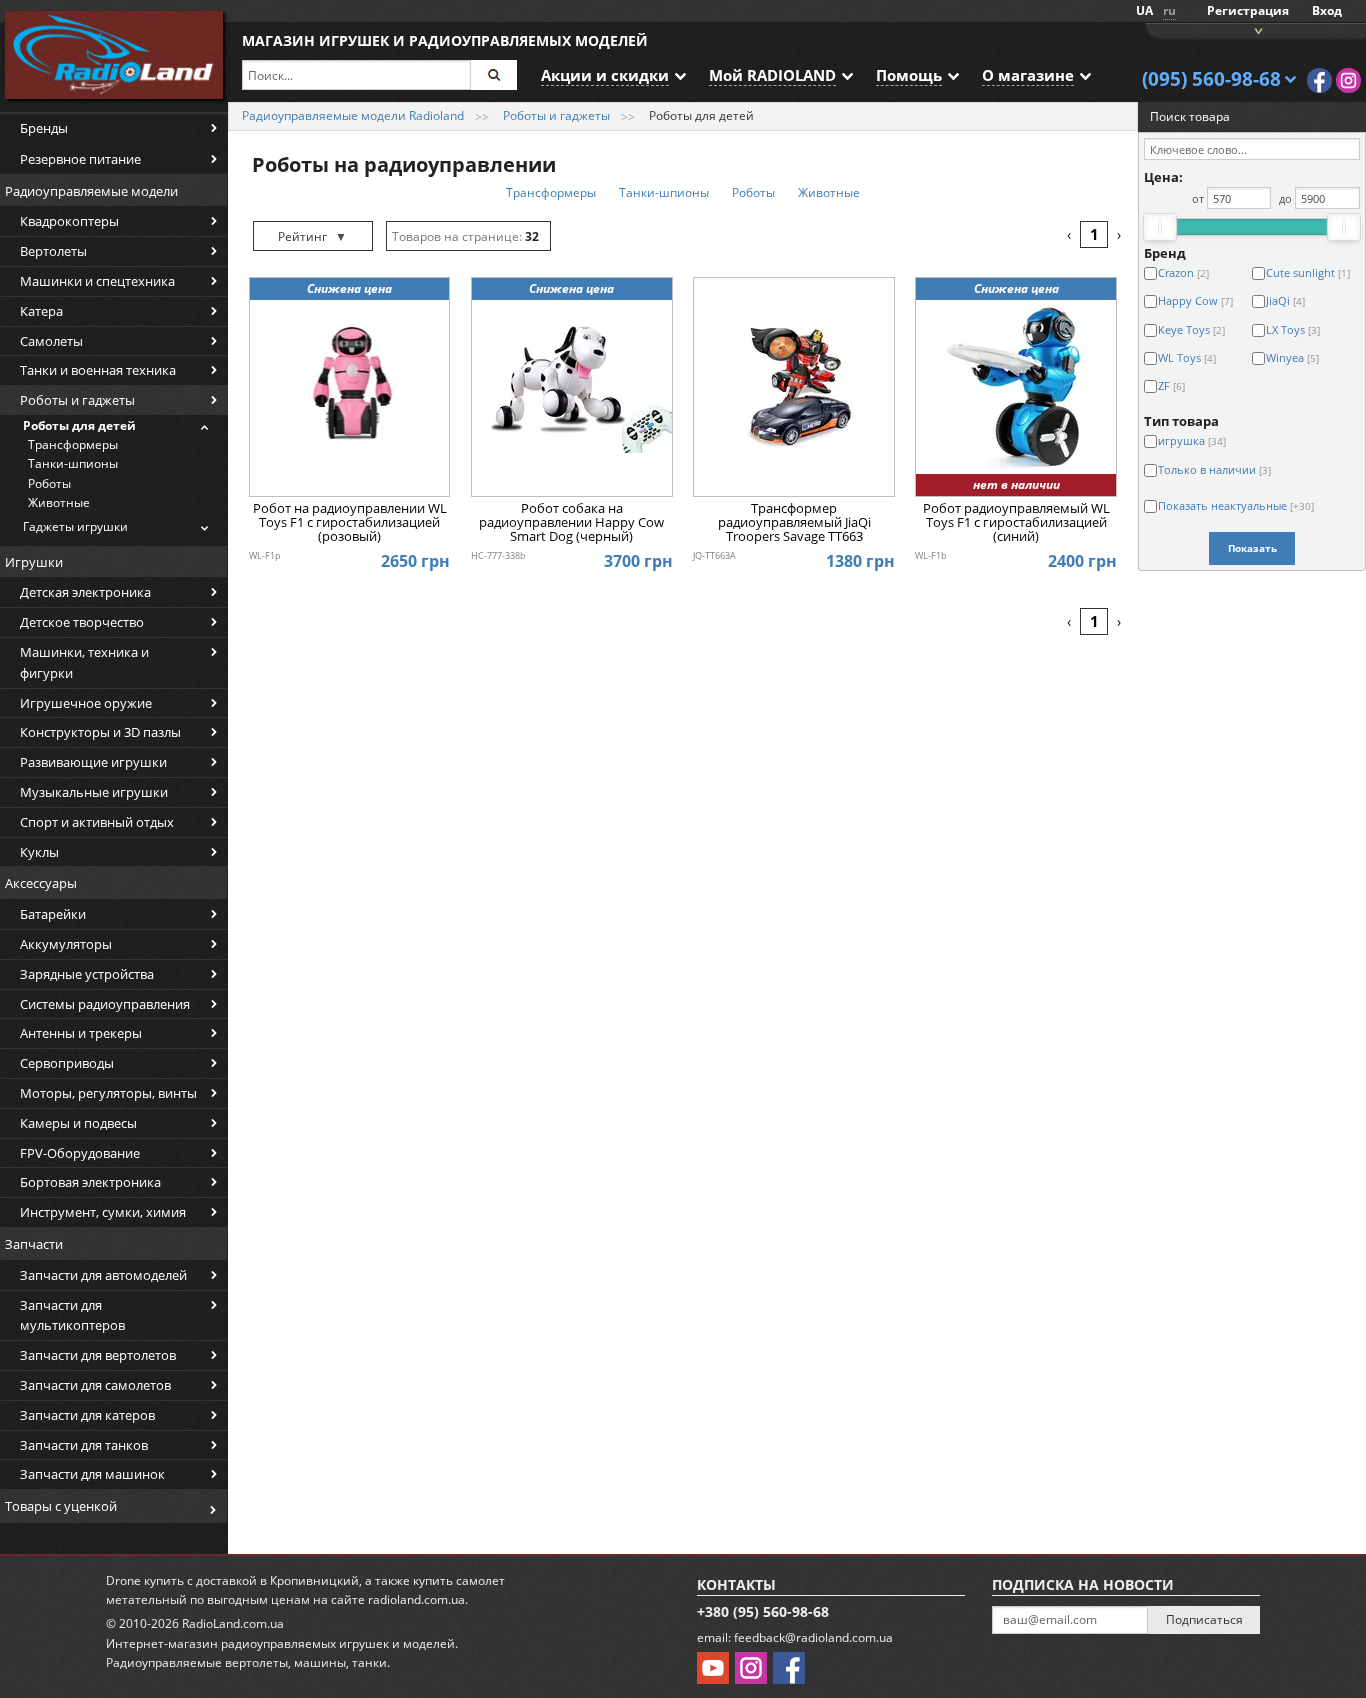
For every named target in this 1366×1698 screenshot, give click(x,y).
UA (1144, 10)
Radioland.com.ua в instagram (1348, 80)
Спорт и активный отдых (97, 822)
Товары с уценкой (61, 1506)
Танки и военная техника (98, 370)
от (1198, 198)
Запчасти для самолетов (95, 1385)
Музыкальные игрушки (94, 792)
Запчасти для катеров (87, 1415)
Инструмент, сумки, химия (103, 1212)
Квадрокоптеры (69, 221)
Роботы (49, 483)
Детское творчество (82, 622)
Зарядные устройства (87, 974)
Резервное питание (80, 159)
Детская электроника (85, 592)
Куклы (39, 852)
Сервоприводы (67, 1063)
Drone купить (145, 1580)
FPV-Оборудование (80, 1153)
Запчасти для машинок (92, 1474)
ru (1169, 10)
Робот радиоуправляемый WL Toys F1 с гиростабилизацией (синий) (1016, 523)
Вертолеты (53, 251)
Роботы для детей (79, 425)
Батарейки (53, 914)
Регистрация (1248, 10)
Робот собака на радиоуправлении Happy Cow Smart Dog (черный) (571, 523)
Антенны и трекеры (81, 1033)
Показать (1252, 548)
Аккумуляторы (66, 944)
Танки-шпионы (73, 463)
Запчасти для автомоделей (103, 1275)
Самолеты (51, 341)
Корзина (1256, 29)
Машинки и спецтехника (97, 281)
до (1285, 198)
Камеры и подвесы (78, 1123)
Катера (41, 311)
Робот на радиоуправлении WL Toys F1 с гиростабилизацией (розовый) (350, 523)
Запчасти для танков (84, 1445)
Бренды (44, 128)
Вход (1327, 10)
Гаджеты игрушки (75, 526)
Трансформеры (73, 444)
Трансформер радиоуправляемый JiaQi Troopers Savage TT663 (794, 523)
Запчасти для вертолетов (98, 1355)
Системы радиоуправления (105, 1004)
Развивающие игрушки (93, 762)
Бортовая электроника (90, 1182)
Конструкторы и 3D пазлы (100, 732)
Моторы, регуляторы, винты (108, 1093)
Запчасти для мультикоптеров (72, 1315)
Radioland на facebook (1319, 80)
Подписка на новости (1083, 1584)
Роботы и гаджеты (77, 400)
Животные (59, 502)
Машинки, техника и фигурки (84, 662)
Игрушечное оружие (86, 703)
